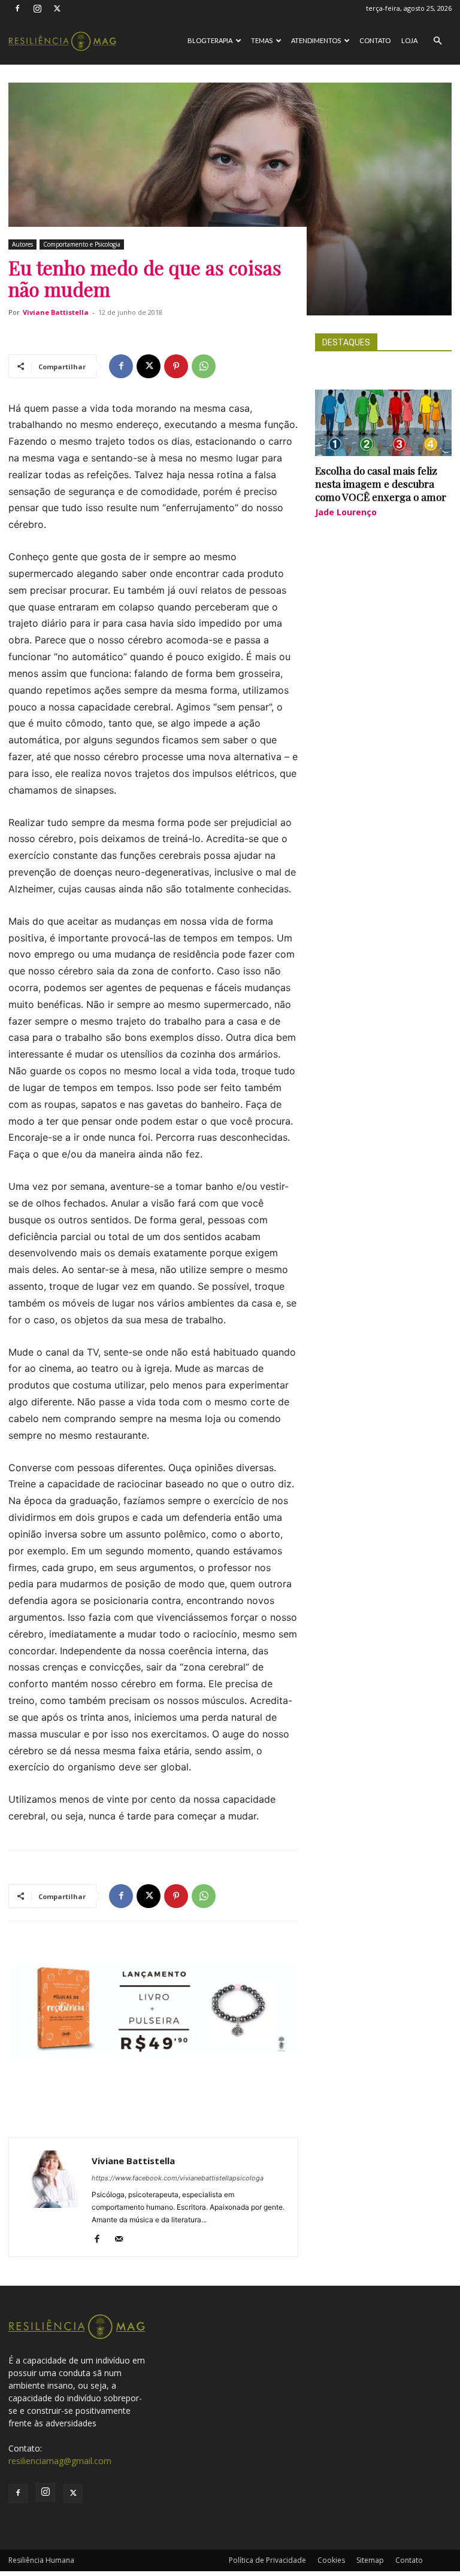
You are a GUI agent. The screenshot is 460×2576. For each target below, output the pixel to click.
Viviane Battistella (56, 312)
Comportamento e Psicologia (82, 244)
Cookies (331, 2560)
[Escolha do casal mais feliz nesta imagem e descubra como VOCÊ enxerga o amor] (383, 423)
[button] (437, 41)
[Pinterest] (176, 366)
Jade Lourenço (346, 512)
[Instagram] (37, 8)
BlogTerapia (210, 40)
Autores (22, 244)
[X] (57, 8)
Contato (375, 40)
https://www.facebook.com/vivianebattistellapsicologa (178, 2178)
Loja (409, 40)
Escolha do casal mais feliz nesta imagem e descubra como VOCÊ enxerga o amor (381, 484)
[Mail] (123, 2240)
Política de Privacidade (267, 2560)
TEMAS (262, 40)
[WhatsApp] (204, 366)
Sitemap (370, 2560)
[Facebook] (17, 8)
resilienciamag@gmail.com (60, 2461)
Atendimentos (316, 40)
